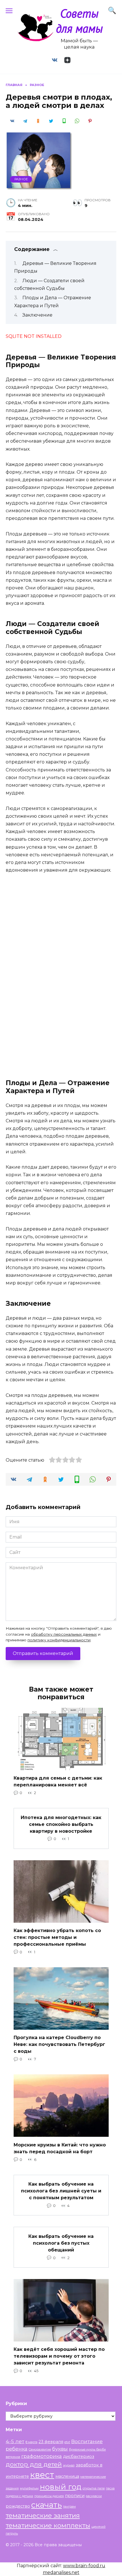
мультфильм (29, 2488)
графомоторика (42, 2456)
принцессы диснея (49, 2496)
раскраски (94, 2496)
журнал (69, 2465)
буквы (60, 2449)
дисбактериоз (79, 2456)
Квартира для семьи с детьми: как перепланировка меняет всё (58, 1781)
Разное (21, 179)
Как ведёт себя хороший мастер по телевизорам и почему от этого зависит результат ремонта (59, 2356)
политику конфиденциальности (59, 1640)
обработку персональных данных (64, 1634)
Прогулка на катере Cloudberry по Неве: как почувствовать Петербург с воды (59, 2044)
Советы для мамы (79, 21)
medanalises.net (61, 2572)
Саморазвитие (40, 2450)
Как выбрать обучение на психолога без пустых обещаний (61, 2243)
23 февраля (51, 2442)
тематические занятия (43, 2516)
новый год (61, 2487)
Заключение (37, 315)
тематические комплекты (48, 2525)
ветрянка (13, 2457)
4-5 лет (15, 2441)
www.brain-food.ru (84, 2566)
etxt (67, 2442)
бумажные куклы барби (87, 2450)
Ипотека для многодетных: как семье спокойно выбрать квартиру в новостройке (61, 1824)
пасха (110, 2488)
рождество (18, 2506)
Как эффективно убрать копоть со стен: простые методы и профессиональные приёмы (57, 1937)
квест (42, 2475)
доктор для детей (34, 2464)
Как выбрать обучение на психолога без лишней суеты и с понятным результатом (61, 2191)
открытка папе (94, 2488)
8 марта (31, 2442)
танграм (69, 2507)
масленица (67, 2476)
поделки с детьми (19, 2496)
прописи (75, 2496)
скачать (47, 2505)
